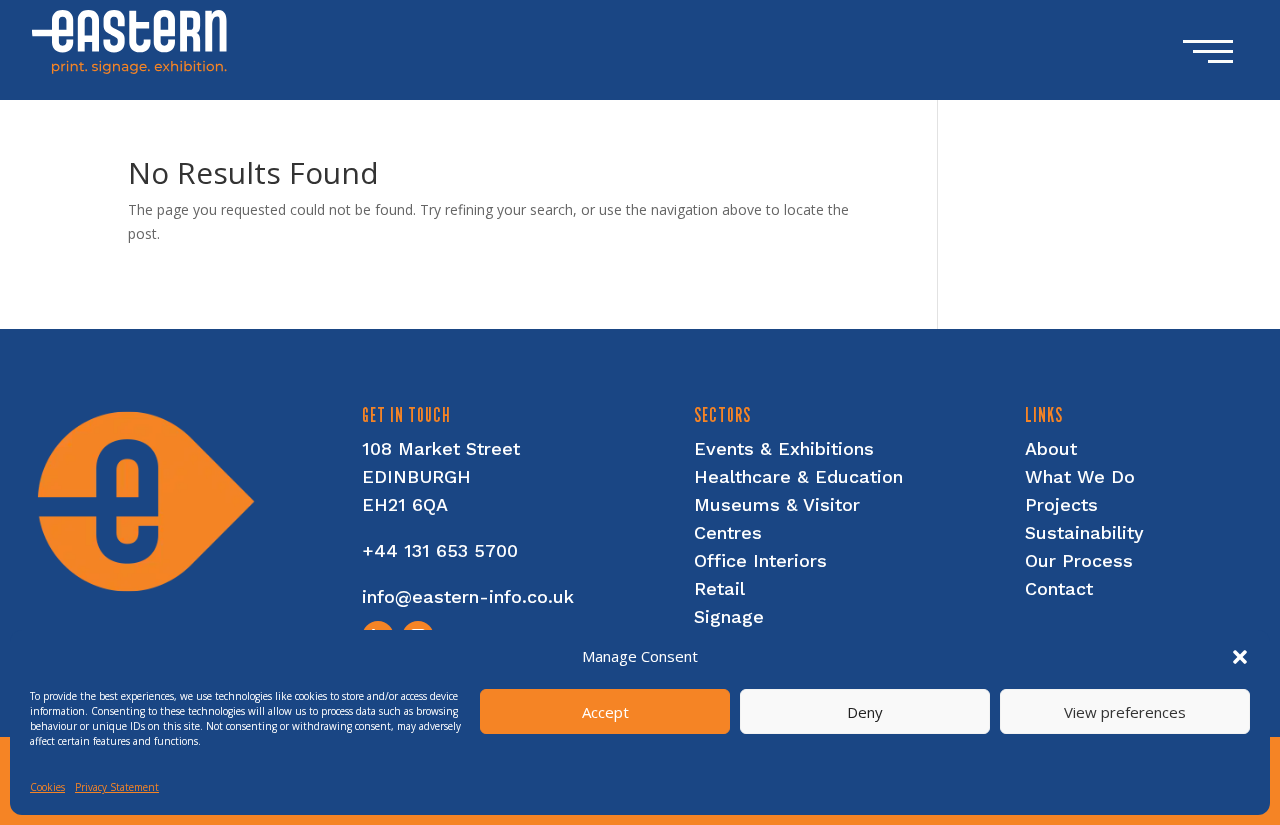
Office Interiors (760, 560)
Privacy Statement (117, 787)
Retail (719, 588)
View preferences (1125, 712)
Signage (729, 616)
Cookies (47, 787)
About (1051, 448)
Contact (1059, 588)
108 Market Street (441, 448)
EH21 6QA (405, 504)
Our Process (1079, 560)
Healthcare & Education (798, 476)
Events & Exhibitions (784, 448)
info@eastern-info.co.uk (468, 596)
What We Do (1080, 476)
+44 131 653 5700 (440, 550)
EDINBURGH (416, 476)
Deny (865, 712)
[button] (1240, 657)
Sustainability (1084, 532)
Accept (605, 712)
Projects (1061, 504)
